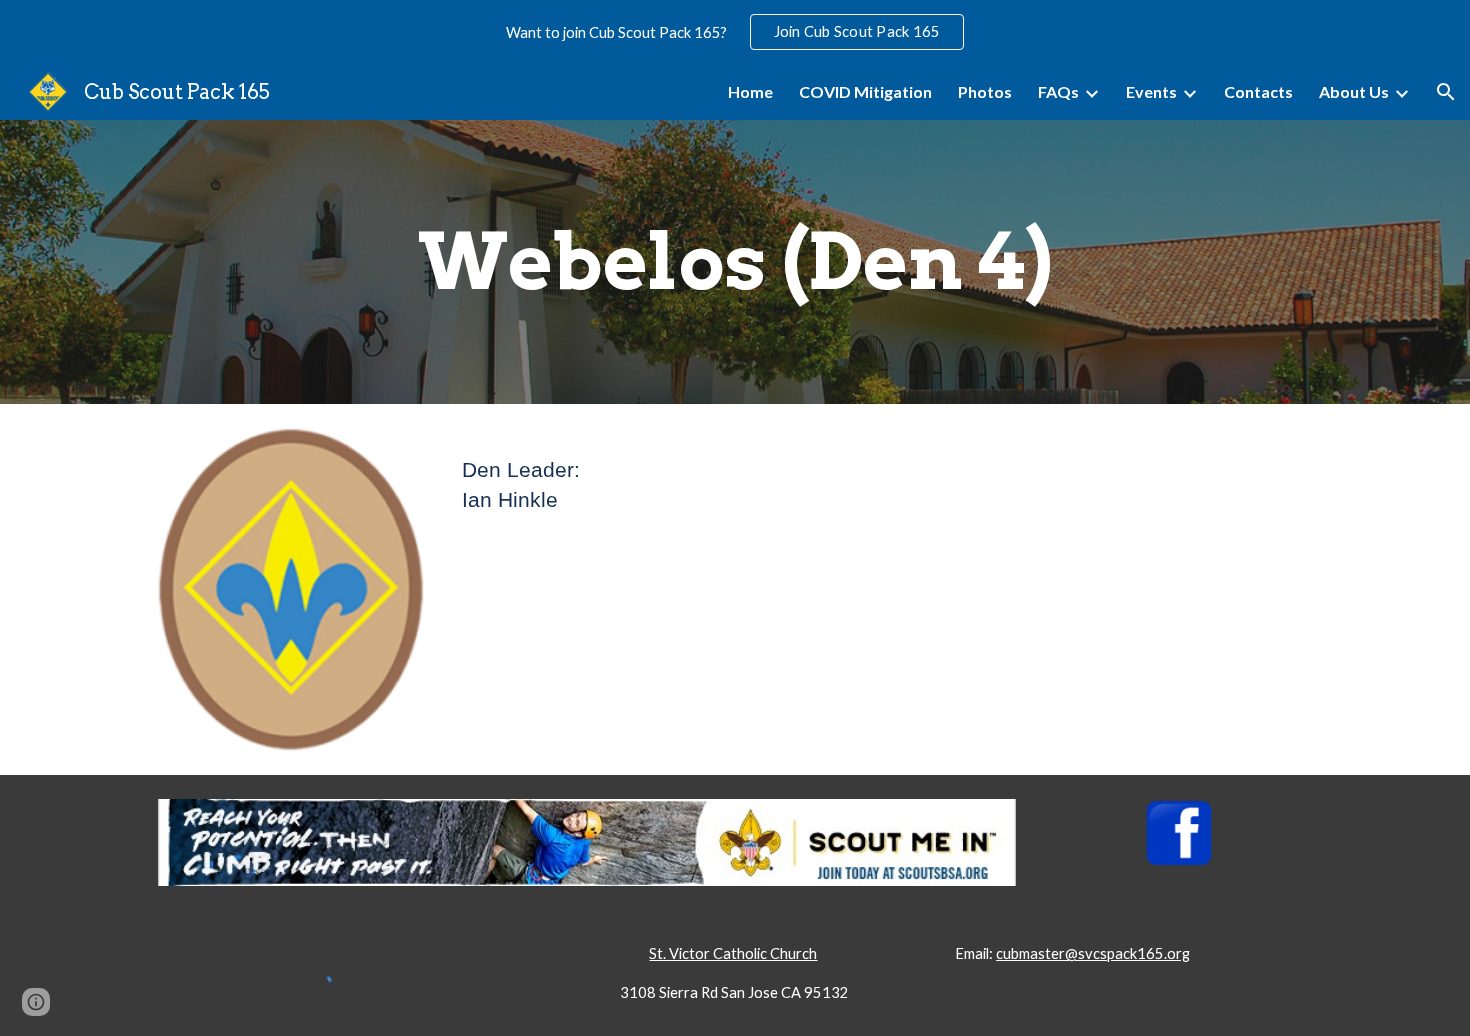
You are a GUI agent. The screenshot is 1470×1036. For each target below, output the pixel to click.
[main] (735, 262)
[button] (1446, 92)
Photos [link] (985, 91)
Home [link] (750, 91)
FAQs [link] (1058, 91)
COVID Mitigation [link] (865, 91)
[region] (735, 32)
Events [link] (1151, 91)
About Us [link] (1354, 91)
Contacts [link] (1258, 91)
